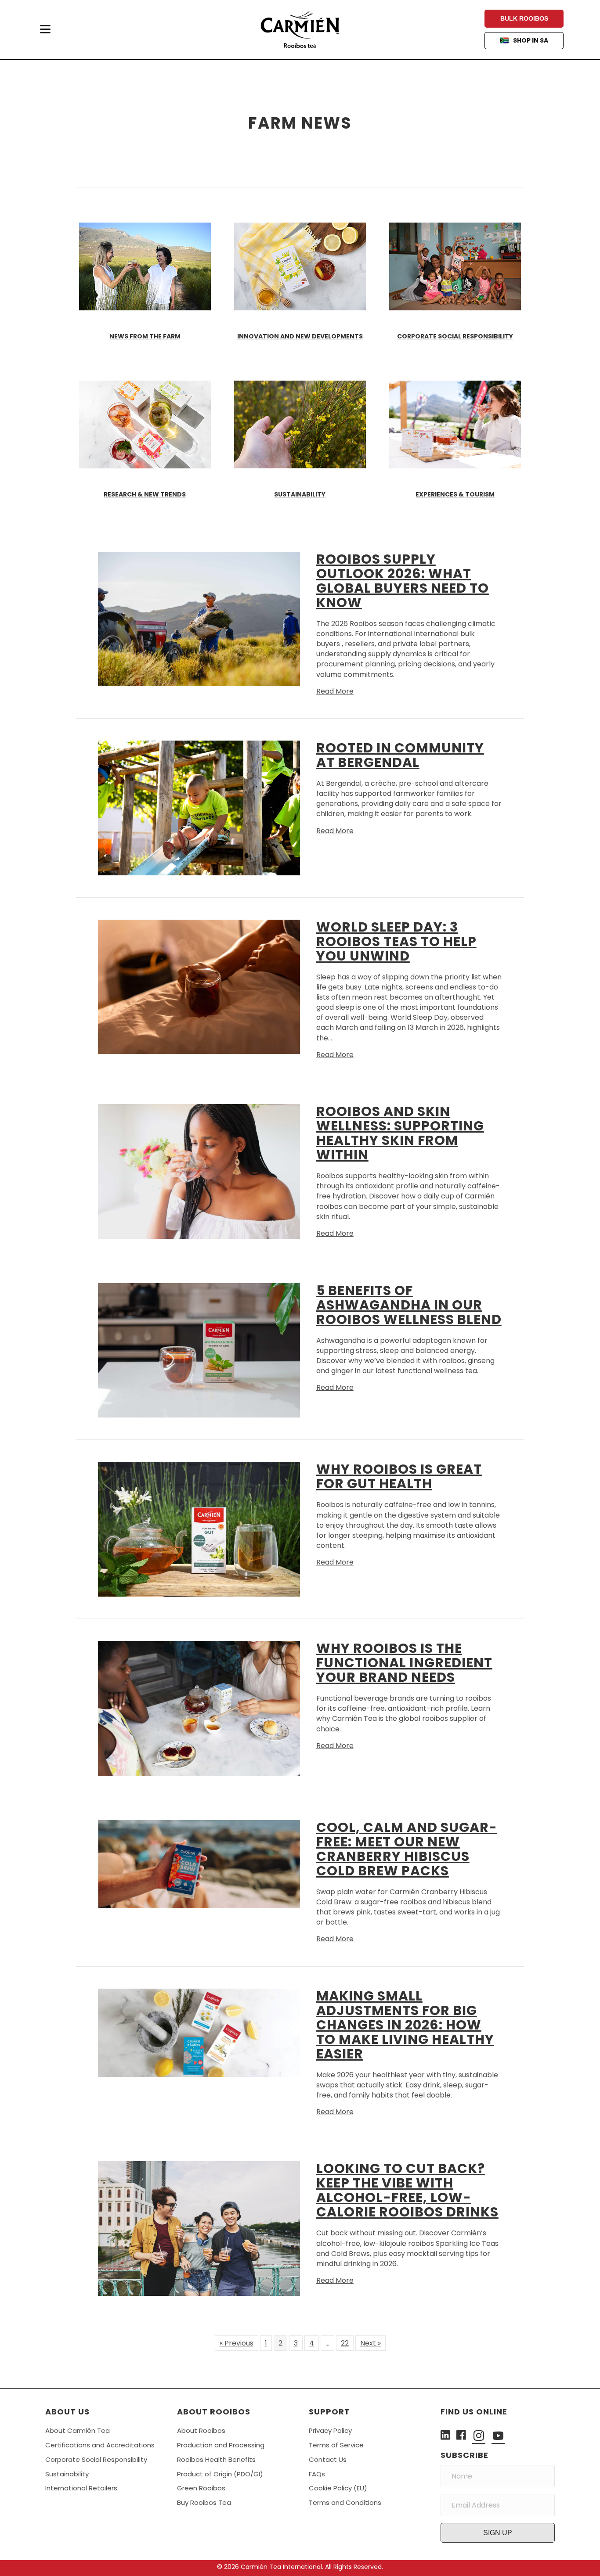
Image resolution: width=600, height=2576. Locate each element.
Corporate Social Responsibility (455, 336)
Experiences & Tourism (455, 494)
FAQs (317, 2474)
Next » (370, 2343)
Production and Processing (221, 2445)
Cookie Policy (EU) (338, 2488)
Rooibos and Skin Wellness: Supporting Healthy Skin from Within (400, 1133)
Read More (335, 691)
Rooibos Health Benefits (216, 2459)
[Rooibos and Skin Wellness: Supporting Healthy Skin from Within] (199, 1171)
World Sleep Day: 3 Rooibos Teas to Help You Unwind (396, 941)
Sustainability (300, 494)
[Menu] (45, 29)
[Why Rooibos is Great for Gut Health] (199, 1529)
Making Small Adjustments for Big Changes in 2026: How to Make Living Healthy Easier (405, 2025)
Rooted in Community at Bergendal (400, 755)
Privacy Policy (330, 2430)
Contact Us (328, 2459)
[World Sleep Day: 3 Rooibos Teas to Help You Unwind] (199, 986)
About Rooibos (201, 2430)
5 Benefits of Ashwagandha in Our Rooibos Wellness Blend (409, 1305)
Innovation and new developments (300, 336)
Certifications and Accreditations (100, 2445)
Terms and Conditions (345, 2502)
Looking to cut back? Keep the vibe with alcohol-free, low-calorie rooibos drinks (407, 2190)
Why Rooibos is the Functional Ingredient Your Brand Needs (404, 1663)
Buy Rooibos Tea (204, 2502)
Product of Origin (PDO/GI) (220, 2474)
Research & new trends (145, 494)
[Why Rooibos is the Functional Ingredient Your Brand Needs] (199, 1708)
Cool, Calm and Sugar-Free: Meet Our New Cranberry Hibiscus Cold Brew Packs (407, 1849)
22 (345, 2343)
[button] (498, 2533)
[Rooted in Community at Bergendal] (199, 808)
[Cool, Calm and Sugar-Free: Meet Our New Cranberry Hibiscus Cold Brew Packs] (199, 1864)
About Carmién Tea (78, 2430)
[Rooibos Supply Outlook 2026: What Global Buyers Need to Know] (199, 618)
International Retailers (81, 2488)
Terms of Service (336, 2445)
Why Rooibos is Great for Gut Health (399, 1476)
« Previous (237, 2343)
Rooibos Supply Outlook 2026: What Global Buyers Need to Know (403, 581)
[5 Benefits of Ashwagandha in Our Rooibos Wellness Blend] (199, 1350)
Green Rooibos (201, 2488)
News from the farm (145, 336)
